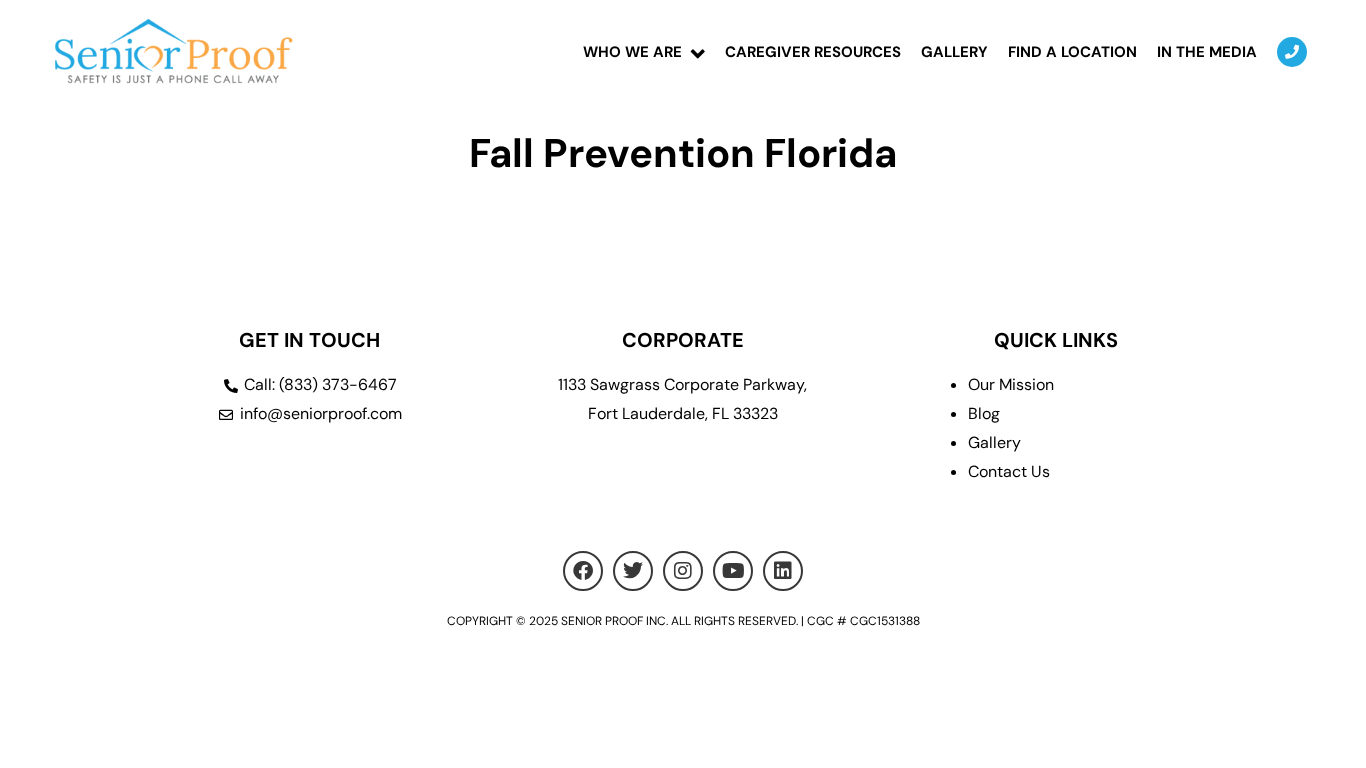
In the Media (1207, 52)
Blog (984, 413)
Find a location (1072, 52)
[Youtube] (733, 571)
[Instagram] (683, 571)
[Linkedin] (783, 571)
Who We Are (632, 52)
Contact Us (1009, 471)
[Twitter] (633, 571)
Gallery (954, 52)
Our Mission (1011, 384)
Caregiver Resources (813, 52)
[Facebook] (583, 571)
